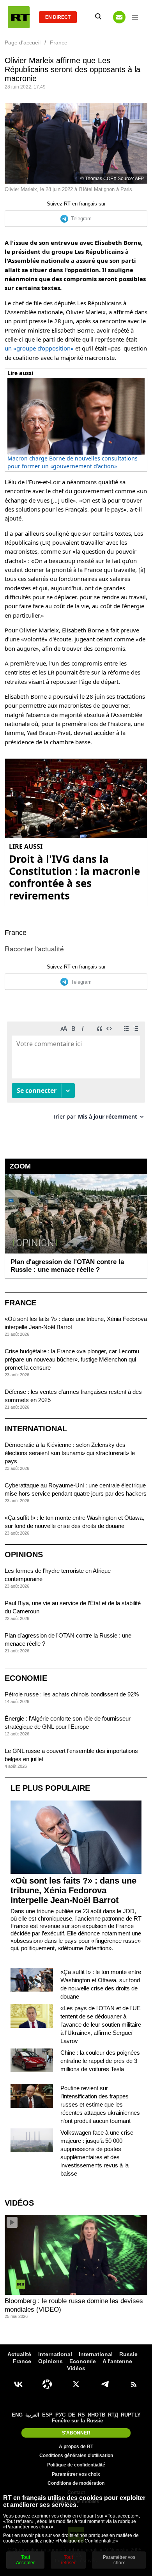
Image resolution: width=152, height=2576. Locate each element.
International (36, 1429)
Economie (26, 1678)
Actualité (19, 2354)
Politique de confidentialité (76, 2465)
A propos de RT (76, 2447)
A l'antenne (117, 2361)
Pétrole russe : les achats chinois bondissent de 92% (72, 1694)
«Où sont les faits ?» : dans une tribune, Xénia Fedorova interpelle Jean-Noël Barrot (73, 1890)
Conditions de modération (76, 2483)
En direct (58, 17)
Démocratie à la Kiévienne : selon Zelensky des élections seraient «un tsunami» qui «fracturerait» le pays (70, 1453)
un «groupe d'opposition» (39, 348)
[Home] (19, 17)
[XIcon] (76, 2384)
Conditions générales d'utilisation (76, 2456)
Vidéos (19, 2203)
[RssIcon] (134, 2384)
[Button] (119, 17)
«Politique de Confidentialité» (87, 2541)
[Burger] (135, 17)
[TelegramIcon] (105, 2384)
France (16, 933)
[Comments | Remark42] (76, 1074)
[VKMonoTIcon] (18, 2384)
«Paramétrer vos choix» (28, 2527)
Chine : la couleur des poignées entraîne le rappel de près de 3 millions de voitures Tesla (100, 2061)
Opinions (24, 1554)
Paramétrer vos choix (76, 2474)
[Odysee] (47, 2384)
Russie (128, 2354)
